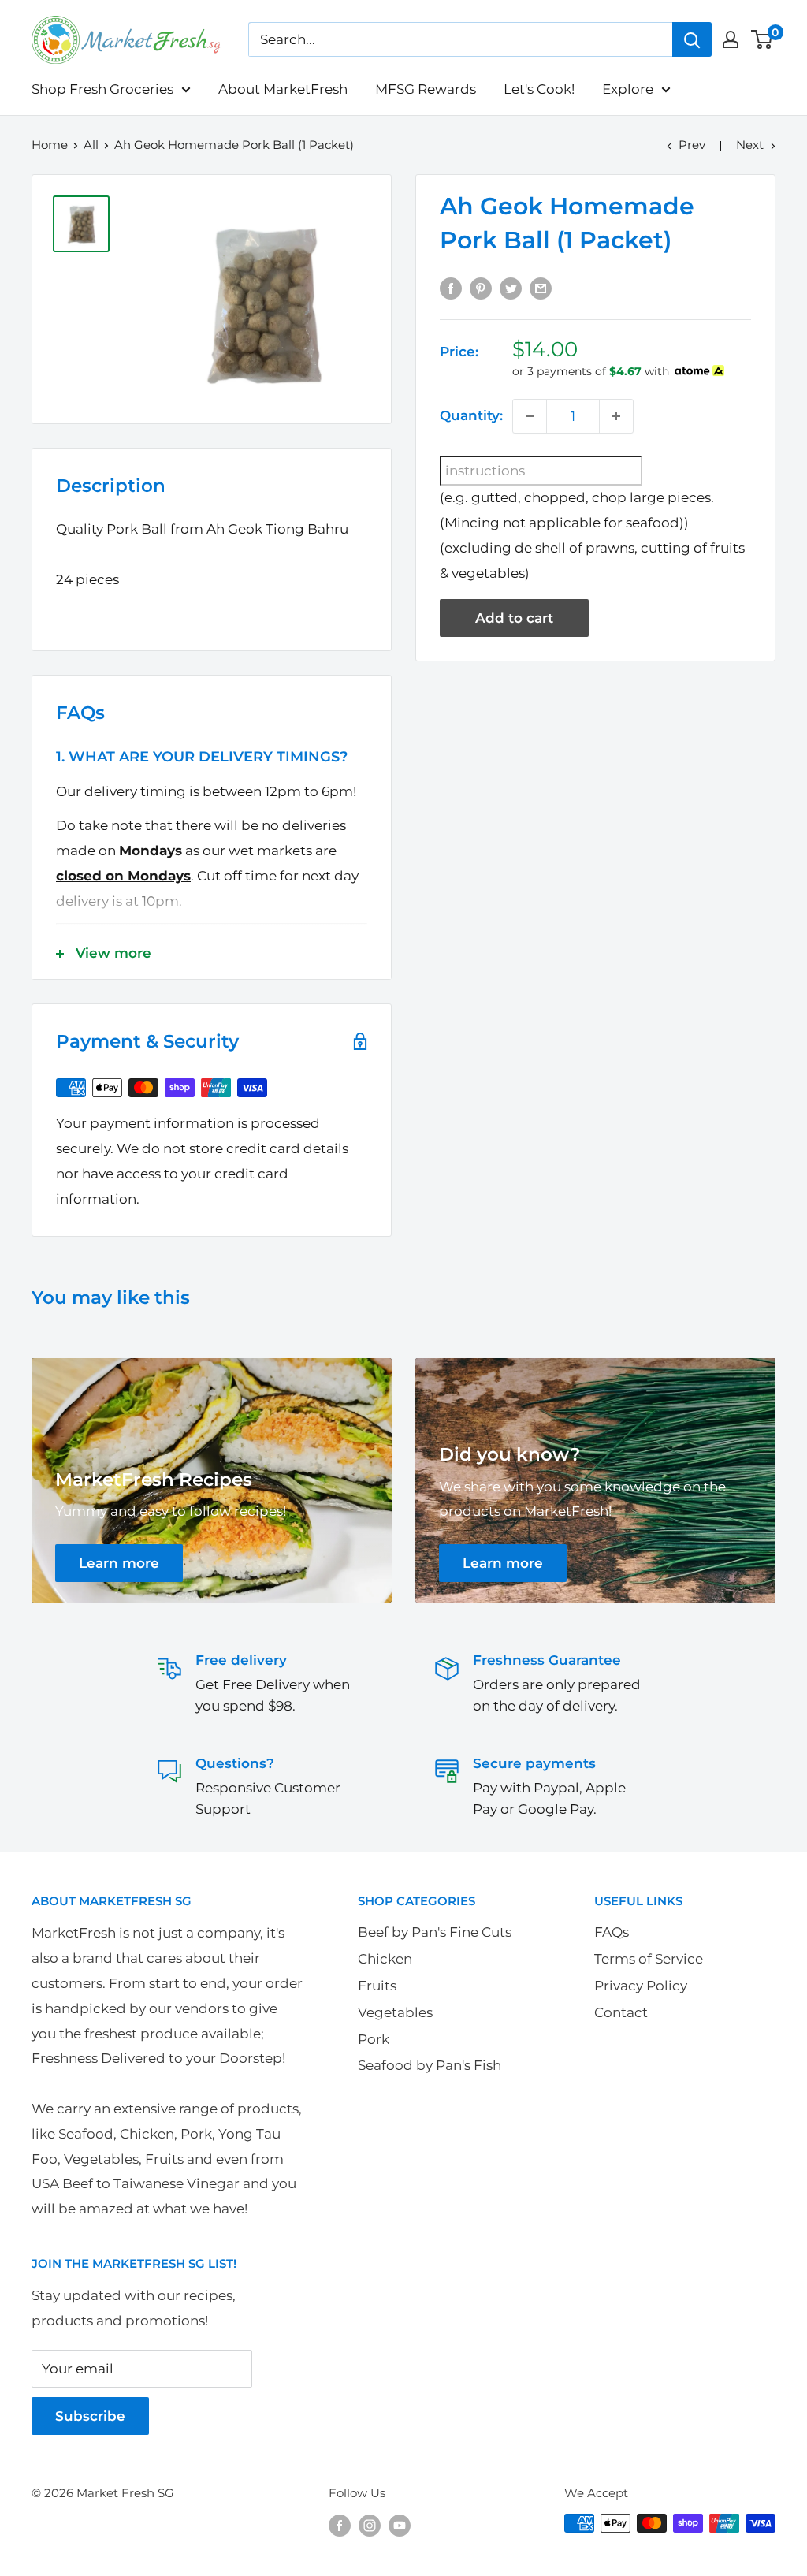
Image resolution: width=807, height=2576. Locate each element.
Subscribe (90, 2416)
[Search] (692, 39)
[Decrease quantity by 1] (530, 416)
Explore (628, 89)
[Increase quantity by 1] (616, 416)
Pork (374, 2039)
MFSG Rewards (426, 89)
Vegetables (395, 2012)
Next (750, 145)
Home (50, 145)
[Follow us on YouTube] (400, 2525)
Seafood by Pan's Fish (430, 2065)
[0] (762, 39)
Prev (692, 145)
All (91, 145)
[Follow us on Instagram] (370, 2525)
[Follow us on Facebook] (340, 2525)
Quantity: (471, 415)
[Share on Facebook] (451, 288)
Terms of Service (649, 1959)
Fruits (377, 1986)
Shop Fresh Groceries (102, 89)
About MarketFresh (283, 89)
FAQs (612, 1932)
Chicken (385, 1959)
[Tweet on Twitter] (511, 288)
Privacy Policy (641, 1986)
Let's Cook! (539, 89)
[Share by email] (541, 288)
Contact (621, 2012)
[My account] (731, 39)
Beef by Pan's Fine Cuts (435, 1932)
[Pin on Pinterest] (481, 288)
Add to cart (514, 618)
